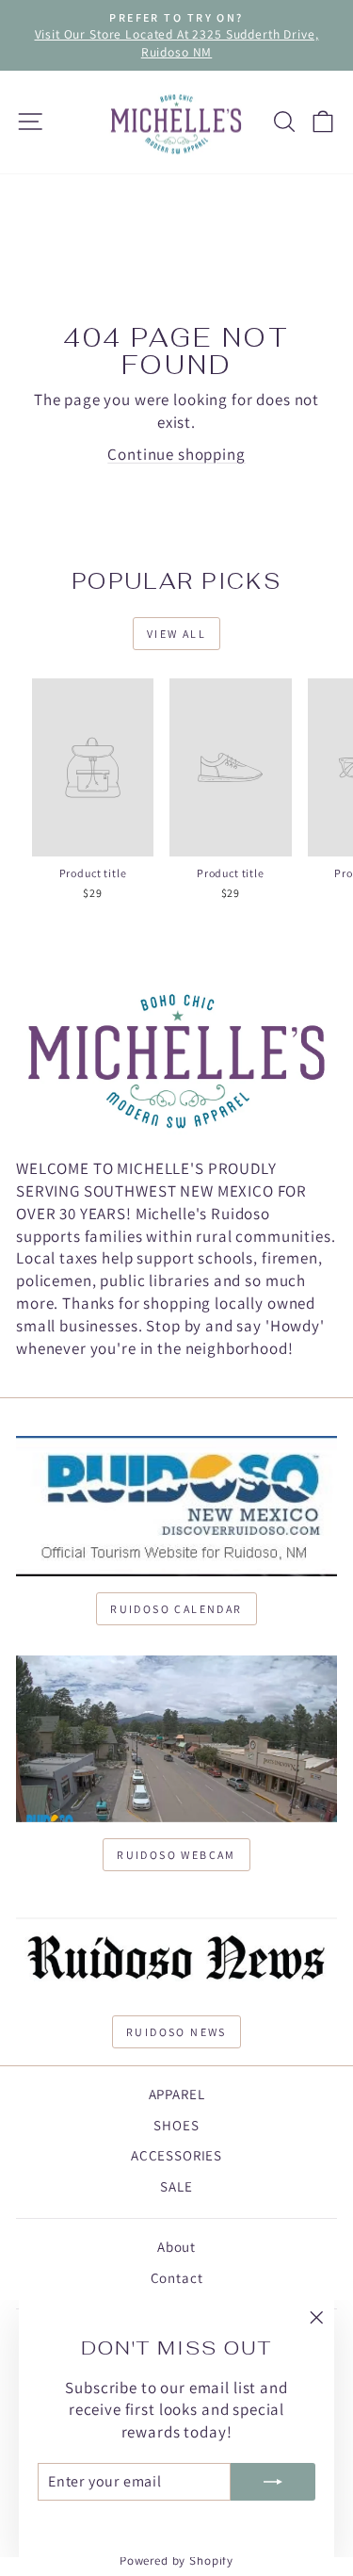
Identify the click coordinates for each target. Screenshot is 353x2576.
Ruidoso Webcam (176, 1855)
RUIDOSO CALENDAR (176, 1609)
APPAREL (177, 2094)
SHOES (176, 2125)
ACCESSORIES (176, 2155)
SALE (176, 2186)
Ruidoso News (176, 2032)
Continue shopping (176, 454)
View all (176, 634)
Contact (177, 2278)
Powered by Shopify (176, 2560)
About (176, 2247)
